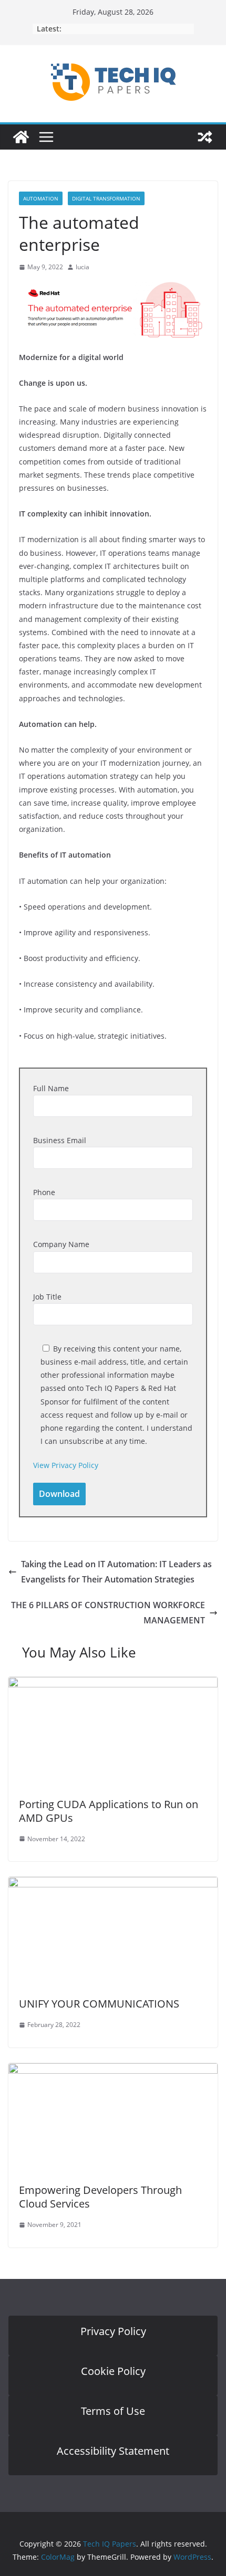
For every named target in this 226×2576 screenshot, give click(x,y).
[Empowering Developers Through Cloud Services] (113, 2071)
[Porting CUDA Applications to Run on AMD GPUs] (113, 1684)
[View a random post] (205, 137)
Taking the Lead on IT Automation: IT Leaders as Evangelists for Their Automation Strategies (116, 1572)
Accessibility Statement (113, 2451)
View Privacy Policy (66, 1465)
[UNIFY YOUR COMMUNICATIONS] (113, 1884)
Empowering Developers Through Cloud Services (100, 2197)
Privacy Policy (113, 2331)
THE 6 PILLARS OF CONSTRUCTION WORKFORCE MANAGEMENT (108, 1613)
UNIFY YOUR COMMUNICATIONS (99, 2004)
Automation (41, 198)
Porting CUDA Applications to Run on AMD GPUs (109, 1811)
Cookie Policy (113, 2371)
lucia (83, 267)
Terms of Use (113, 2411)
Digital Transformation (106, 198)
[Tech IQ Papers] (21, 137)
